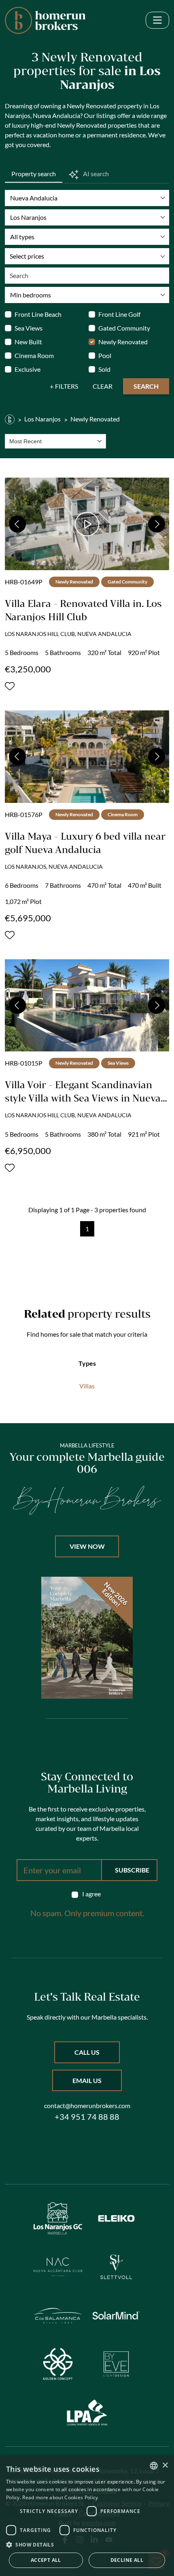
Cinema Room (34, 355)
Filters (67, 386)
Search (146, 386)
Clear (103, 386)
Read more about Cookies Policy (60, 2497)
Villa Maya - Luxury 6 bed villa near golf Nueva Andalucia (85, 843)
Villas (87, 1386)
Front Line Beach (38, 314)
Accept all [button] (46, 2560)
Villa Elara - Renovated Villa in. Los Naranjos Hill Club (83, 610)
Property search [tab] (34, 174)
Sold (104, 369)
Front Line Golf (119, 314)
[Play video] (87, 524)
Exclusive (28, 369)
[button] (87, 2544)
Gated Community (124, 328)
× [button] (165, 2465)
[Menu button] (157, 20)
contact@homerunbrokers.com (87, 2105)
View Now (87, 1546)
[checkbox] (87, 1894)
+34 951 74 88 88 (87, 2117)
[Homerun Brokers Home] (45, 20)
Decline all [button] (127, 2560)
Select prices (27, 256)
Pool (105, 355)
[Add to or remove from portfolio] (10, 686)
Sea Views (29, 328)
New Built (28, 342)
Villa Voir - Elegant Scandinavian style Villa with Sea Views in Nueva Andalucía (83, 1098)
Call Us (87, 2052)
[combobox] (55, 441)
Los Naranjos (42, 419)
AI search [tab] (95, 174)
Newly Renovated (123, 342)
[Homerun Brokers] (10, 419)
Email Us (87, 2080)
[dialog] (87, 2516)
